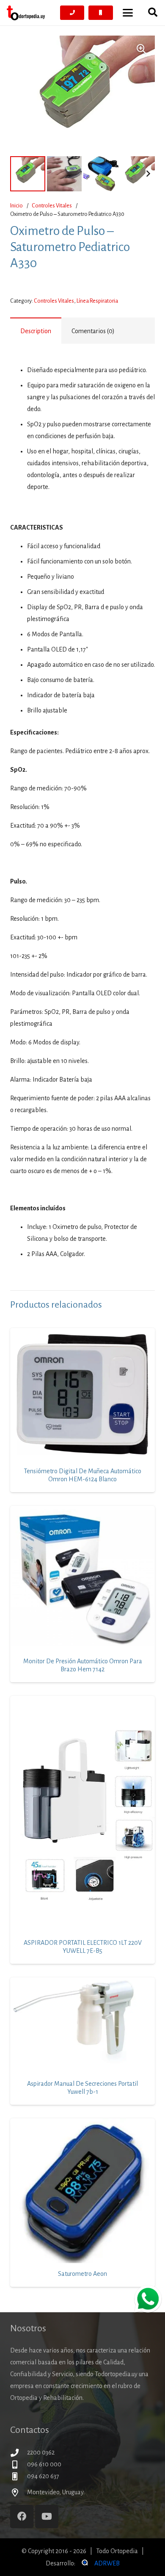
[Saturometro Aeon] (82, 2191)
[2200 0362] (19, 2453)
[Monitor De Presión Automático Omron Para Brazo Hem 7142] (82, 1578)
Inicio (16, 206)
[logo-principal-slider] (26, 13)
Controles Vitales (52, 206)
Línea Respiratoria (97, 301)
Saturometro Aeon (82, 2274)
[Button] (72, 13)
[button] (128, 13)
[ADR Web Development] (84, 2563)
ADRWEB (107, 2563)
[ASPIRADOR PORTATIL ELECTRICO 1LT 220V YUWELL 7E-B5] (82, 1814)
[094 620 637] (19, 2476)
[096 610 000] (19, 2464)
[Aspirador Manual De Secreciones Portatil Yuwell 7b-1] (82, 2025)
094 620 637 (43, 2476)
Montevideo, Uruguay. (56, 2492)
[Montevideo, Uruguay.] (19, 2492)
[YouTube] (47, 2517)
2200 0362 (41, 2452)
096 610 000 (44, 2464)
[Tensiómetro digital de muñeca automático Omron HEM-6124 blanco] (82, 1394)
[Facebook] (22, 2517)
